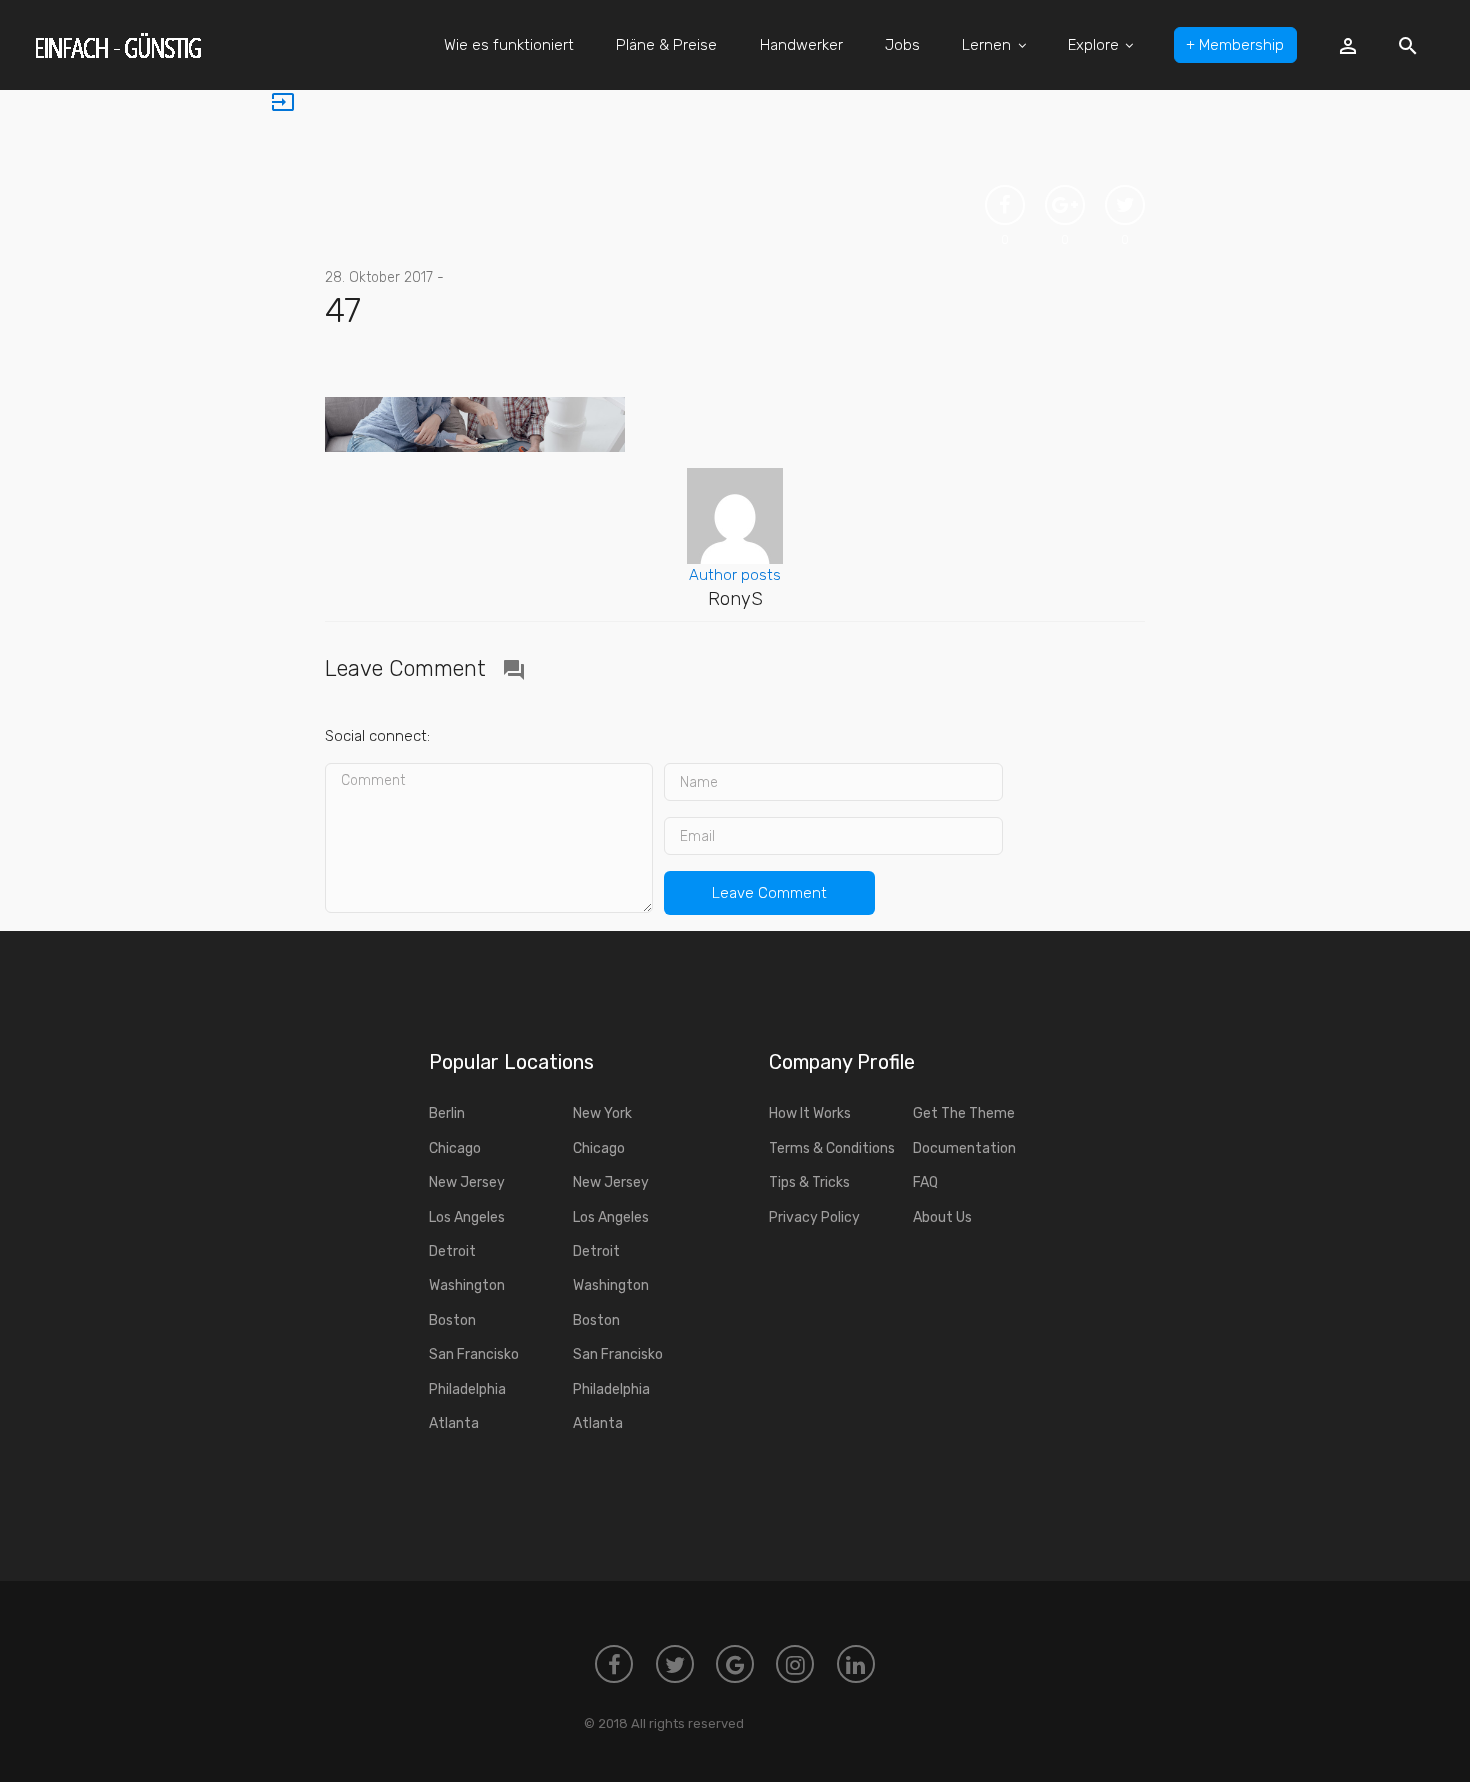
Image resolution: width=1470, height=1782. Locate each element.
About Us (942, 1217)
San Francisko (474, 1354)
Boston (452, 1320)
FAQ (925, 1182)
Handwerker (801, 45)
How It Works (810, 1113)
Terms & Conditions (832, 1148)
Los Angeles (467, 1217)
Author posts (735, 575)
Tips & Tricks (809, 1182)
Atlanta (454, 1423)
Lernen (986, 45)
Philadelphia (467, 1389)
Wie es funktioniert (509, 45)
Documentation (964, 1148)
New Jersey (467, 1182)
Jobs (902, 45)
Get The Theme (964, 1113)
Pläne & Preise (666, 45)
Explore (1093, 45)
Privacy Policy (814, 1217)
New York (602, 1113)
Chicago (455, 1148)
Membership (1235, 45)
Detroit (452, 1251)
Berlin (447, 1113)
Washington (467, 1285)
